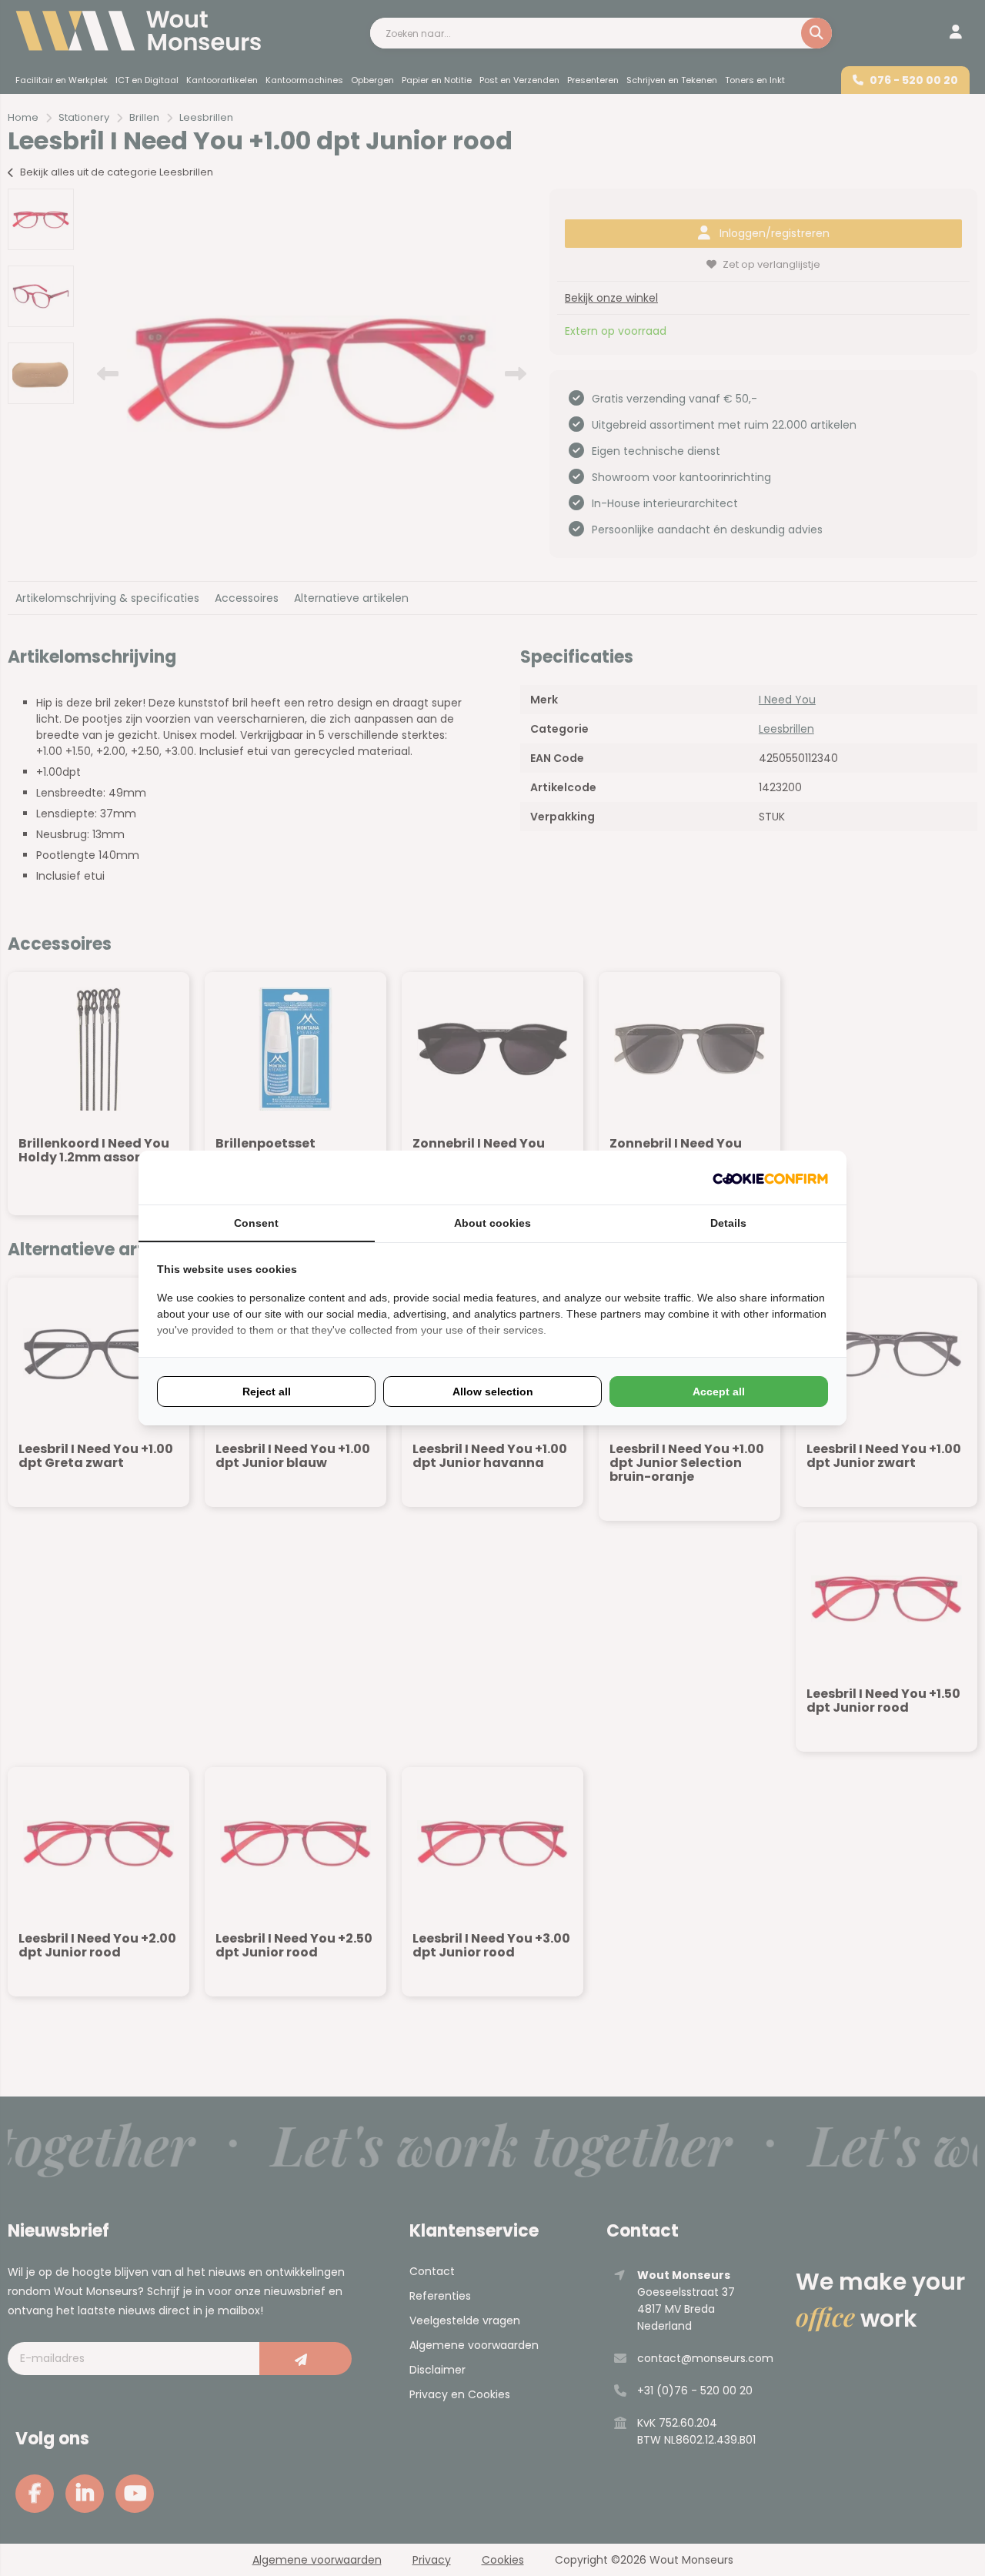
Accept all (719, 1392)
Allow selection (493, 1392)
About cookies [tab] (492, 1223)
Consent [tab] (256, 1223)
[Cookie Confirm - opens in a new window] (770, 1178)
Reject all (267, 1392)
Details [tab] (728, 1223)
